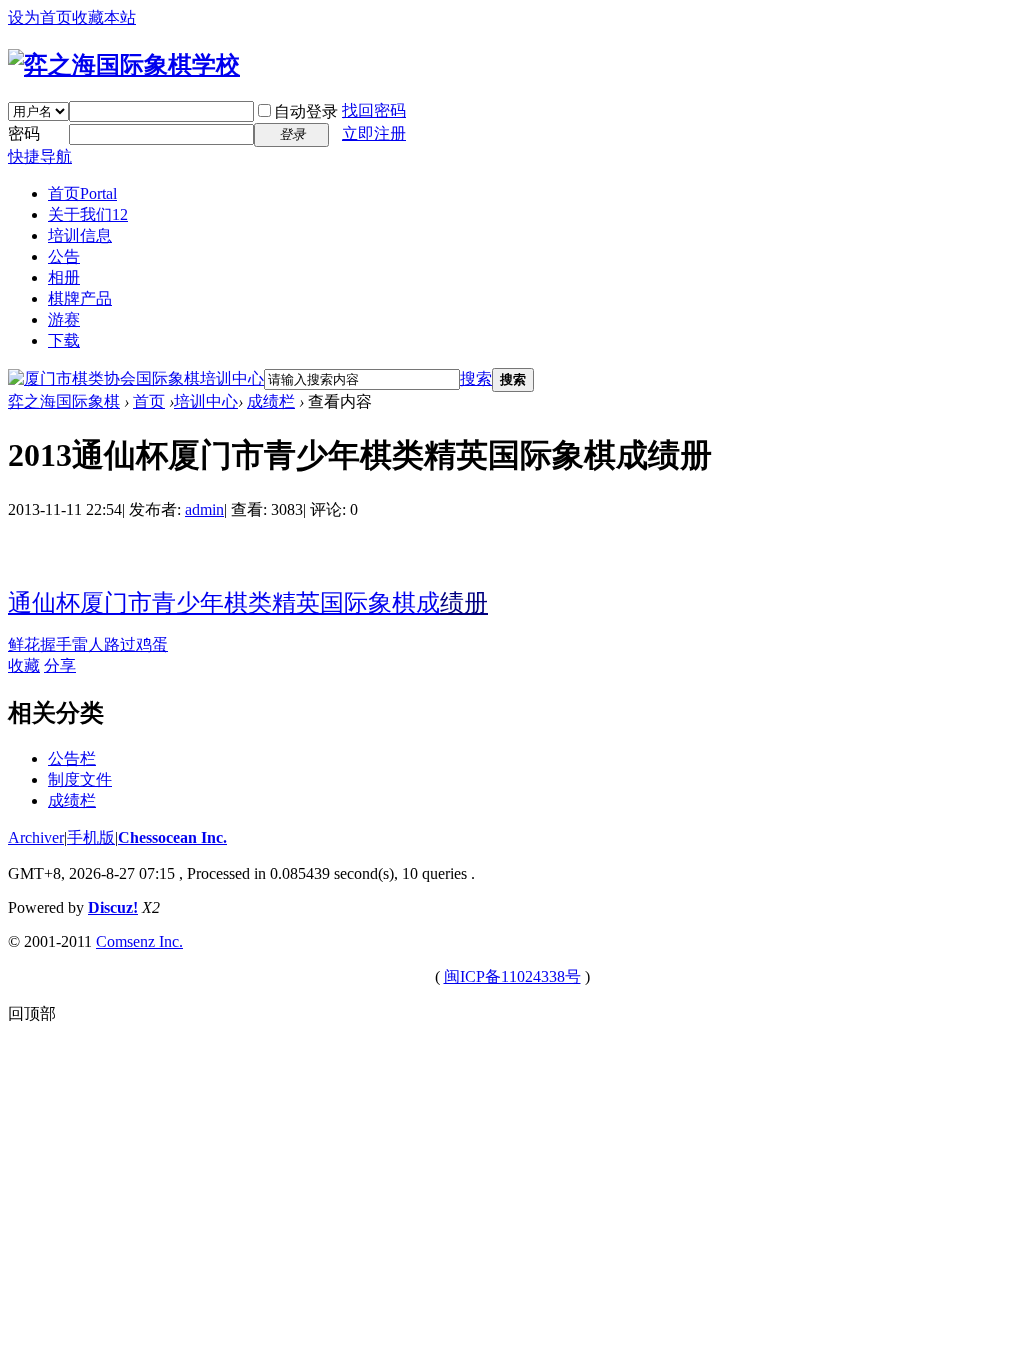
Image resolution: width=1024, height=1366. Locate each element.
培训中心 (206, 401)
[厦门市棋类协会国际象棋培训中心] (136, 378)
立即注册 (374, 133)
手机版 (91, 837)
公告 (64, 256)
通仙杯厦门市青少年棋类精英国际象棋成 (224, 603)
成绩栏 (271, 401)
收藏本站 (104, 17)
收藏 (24, 665)
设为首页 (40, 17)
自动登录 (306, 111)
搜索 (476, 378)
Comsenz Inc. (139, 941)
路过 (120, 644)
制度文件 (80, 779)
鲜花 (24, 644)
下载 (64, 340)
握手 (56, 644)
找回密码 (374, 110)
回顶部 (32, 1013)
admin (204, 509)
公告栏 (72, 758)
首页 (82, 193)
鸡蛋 (152, 644)
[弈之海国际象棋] (124, 65)
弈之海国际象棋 (64, 401)
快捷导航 (40, 156)
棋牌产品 (80, 298)
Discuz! (113, 907)
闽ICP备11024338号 (512, 976)
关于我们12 (88, 214)
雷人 (88, 644)
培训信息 (80, 235)
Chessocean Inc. (172, 837)
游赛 (64, 319)
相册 (64, 277)
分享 (60, 665)
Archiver (36, 837)
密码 (24, 133)
